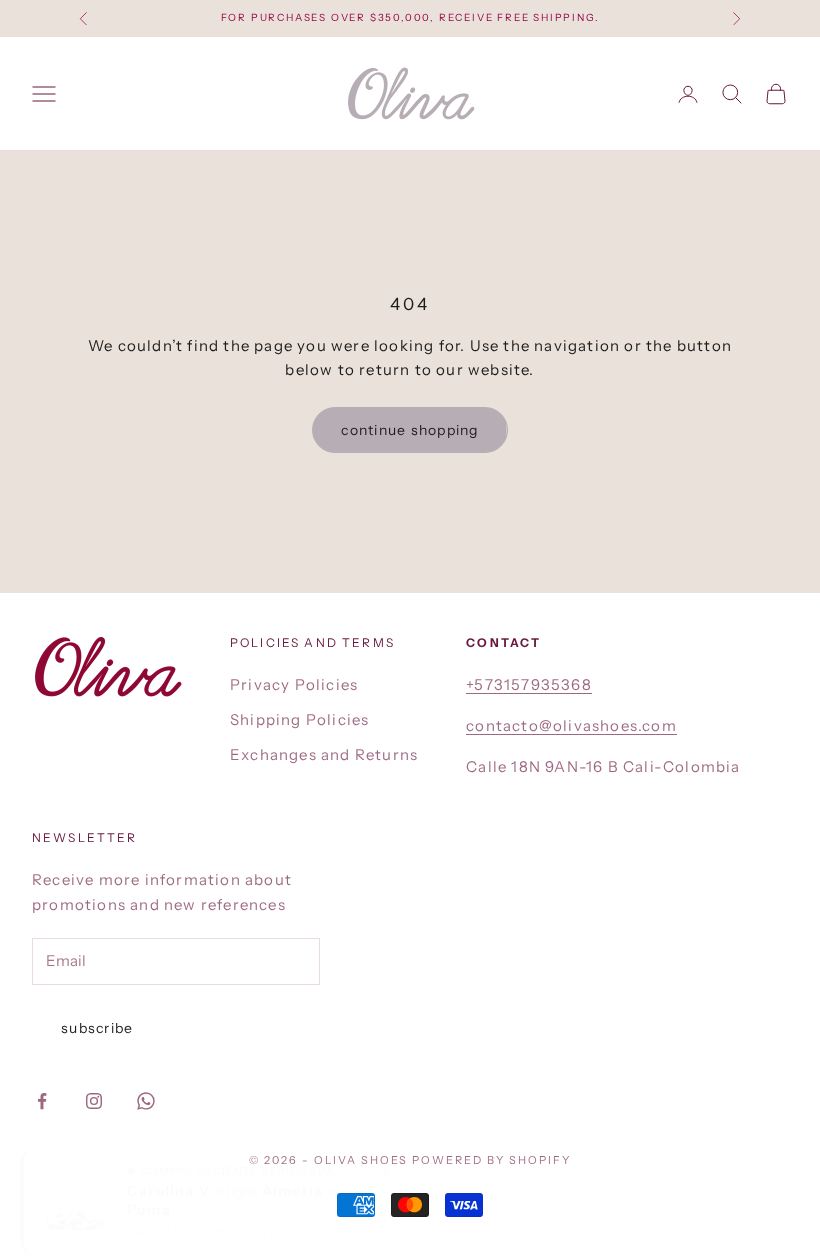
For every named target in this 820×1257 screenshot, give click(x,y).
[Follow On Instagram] (94, 1101)
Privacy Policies (294, 684)
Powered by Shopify (491, 1160)
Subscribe (97, 1028)
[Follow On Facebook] (42, 1101)
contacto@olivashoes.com (571, 725)
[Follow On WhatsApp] (146, 1101)
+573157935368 (529, 684)
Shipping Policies (299, 719)
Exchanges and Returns (324, 754)
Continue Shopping (409, 430)
